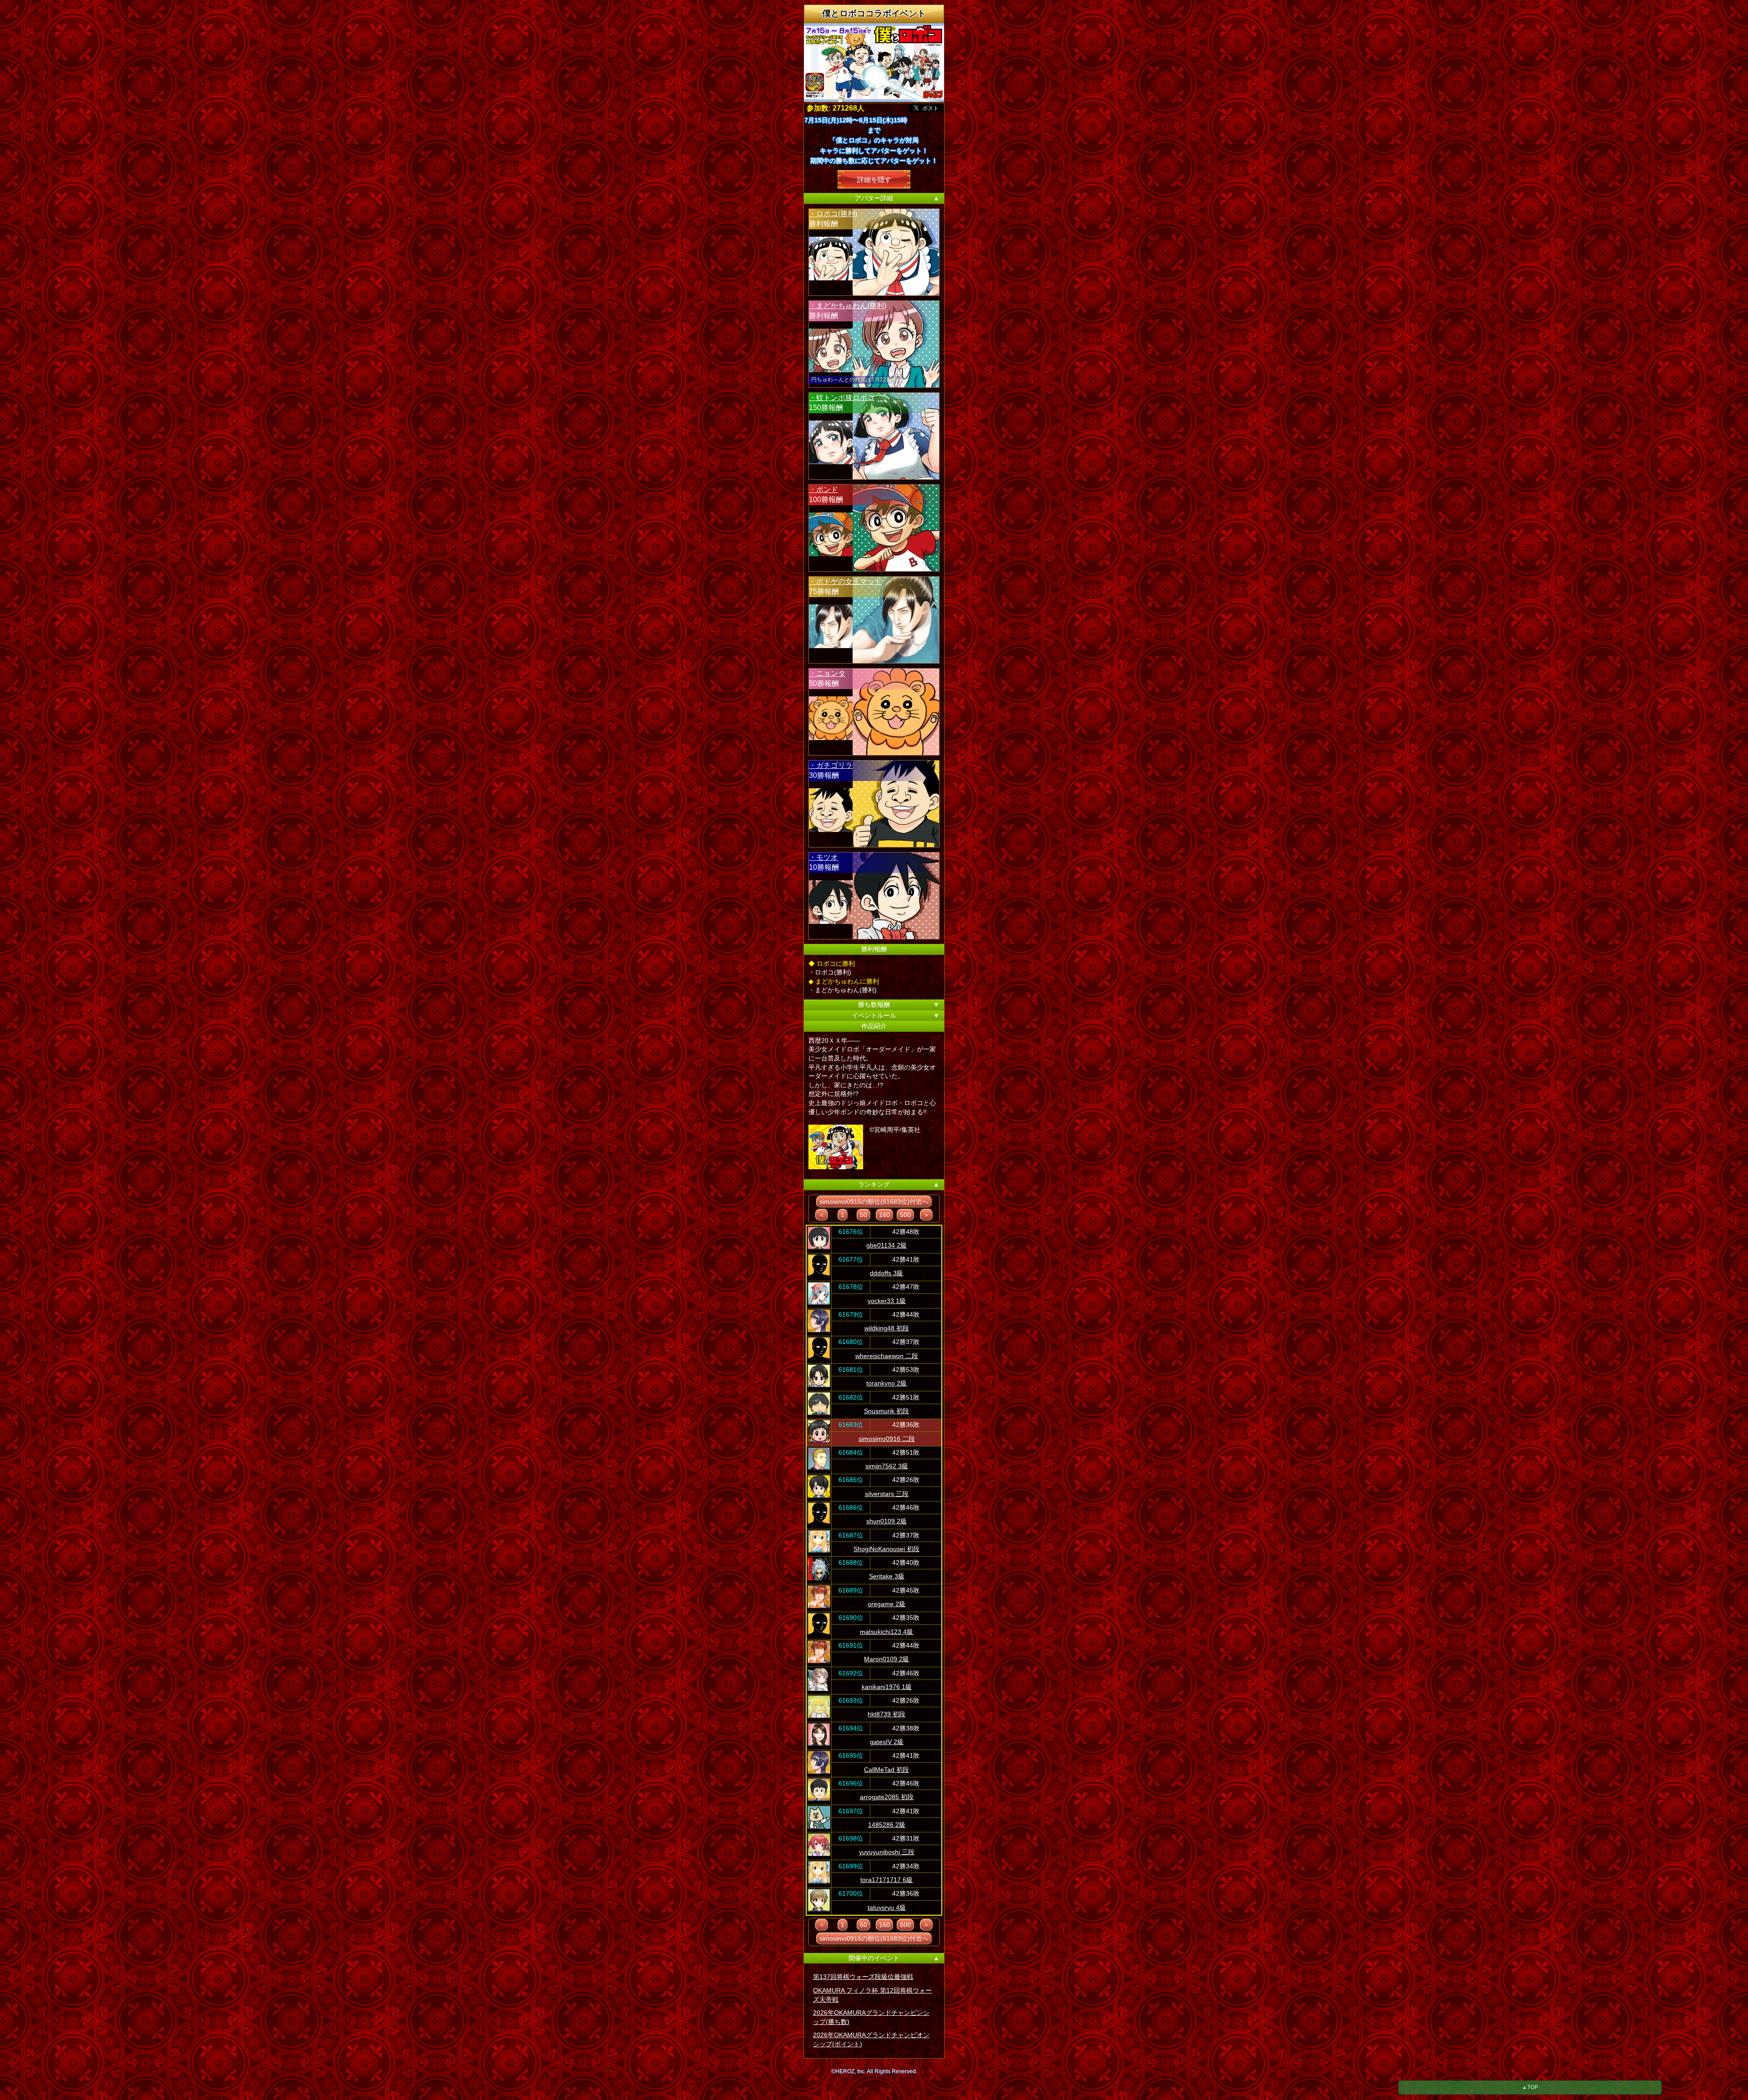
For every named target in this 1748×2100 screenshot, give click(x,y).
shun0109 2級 (887, 1521)
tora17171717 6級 (887, 1880)
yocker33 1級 (887, 1301)
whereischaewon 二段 (887, 1356)
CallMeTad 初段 (887, 1770)
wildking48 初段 (887, 1328)
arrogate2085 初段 (887, 1797)
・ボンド (823, 489)
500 (905, 1215)
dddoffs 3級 (887, 1273)
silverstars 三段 (887, 1494)
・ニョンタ (827, 673)
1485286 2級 (887, 1825)
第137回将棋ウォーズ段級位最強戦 (863, 1977)
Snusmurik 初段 (887, 1411)
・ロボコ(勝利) (833, 214)
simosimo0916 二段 (887, 1439)
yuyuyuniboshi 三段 (887, 1852)
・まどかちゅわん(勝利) (848, 306)
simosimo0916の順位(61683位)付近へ (874, 1202)
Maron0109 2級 (887, 1659)
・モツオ (823, 857)
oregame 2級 (887, 1604)
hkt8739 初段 (887, 1714)
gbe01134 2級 (887, 1245)
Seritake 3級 (887, 1576)
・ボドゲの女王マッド (845, 581)
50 (864, 1215)
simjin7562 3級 (887, 1466)
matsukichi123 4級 (887, 1632)
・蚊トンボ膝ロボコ (842, 398)
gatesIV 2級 (887, 1742)
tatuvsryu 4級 (887, 1907)
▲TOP (1530, 2087)
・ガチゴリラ (831, 765)
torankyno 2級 (887, 1383)
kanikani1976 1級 (887, 1687)
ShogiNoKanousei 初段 (887, 1549)
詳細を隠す (874, 179)
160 (884, 1215)
